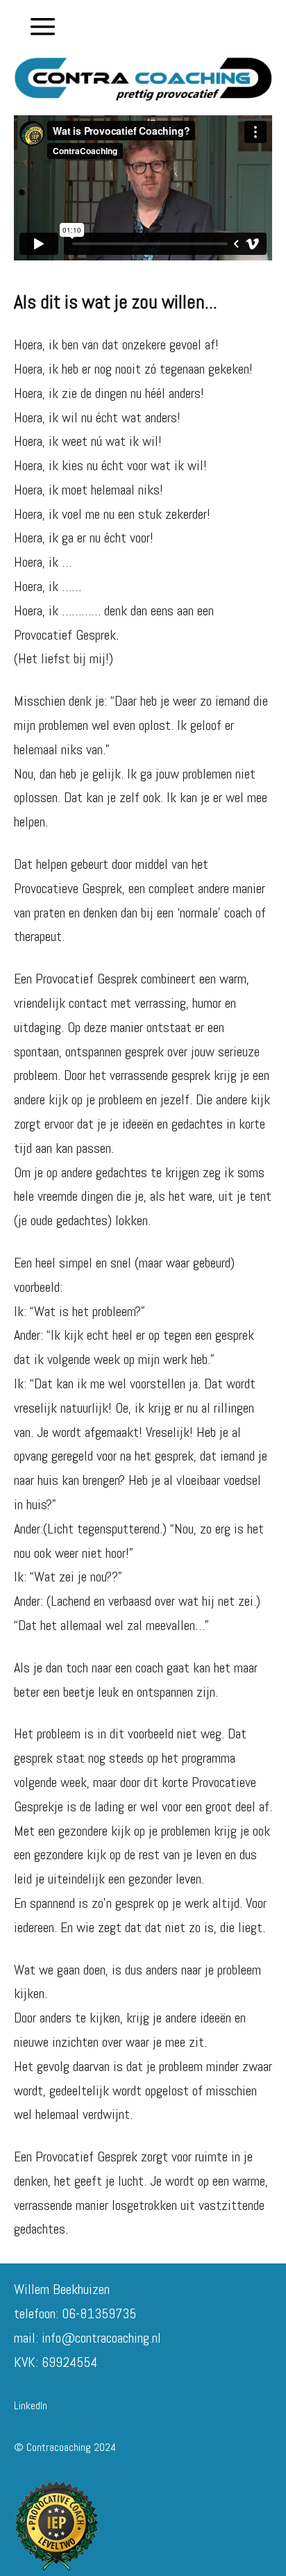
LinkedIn (31, 2405)
